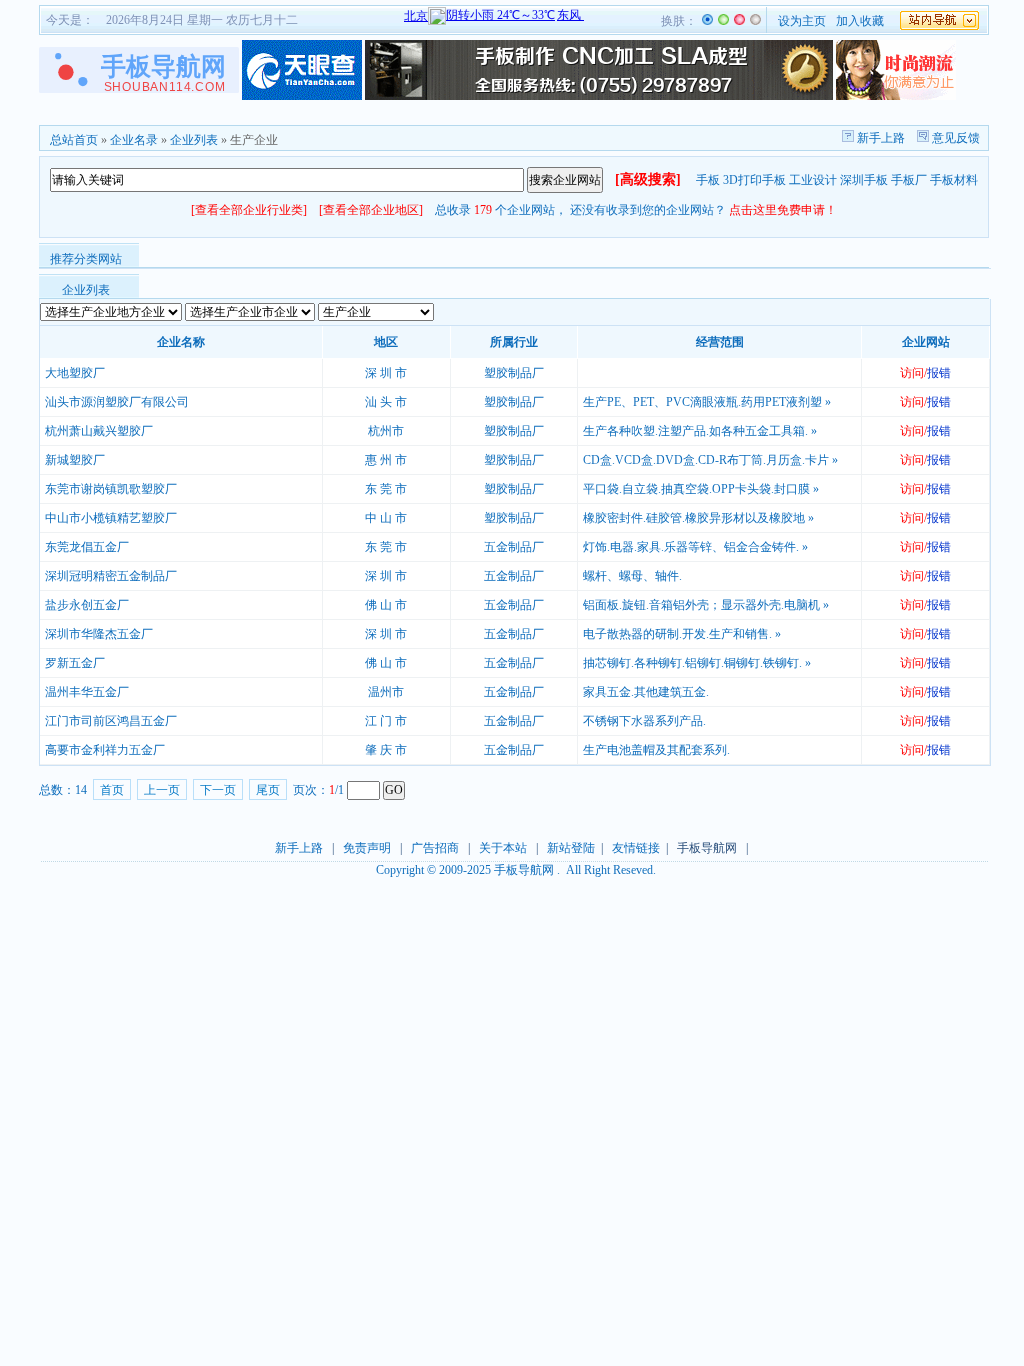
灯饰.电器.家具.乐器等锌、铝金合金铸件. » (695, 547)
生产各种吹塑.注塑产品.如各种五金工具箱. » (700, 431)
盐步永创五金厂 (87, 605)
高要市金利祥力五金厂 (105, 750)
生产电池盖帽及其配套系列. (656, 750)
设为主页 (802, 21)
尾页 (268, 790)
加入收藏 (860, 21)
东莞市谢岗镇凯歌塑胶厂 (111, 489)
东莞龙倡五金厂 (87, 547)
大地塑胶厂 (75, 373)
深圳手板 (864, 180)
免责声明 (367, 848)
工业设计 (813, 180)
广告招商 (435, 848)
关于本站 (503, 848)
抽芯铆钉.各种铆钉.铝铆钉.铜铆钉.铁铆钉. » (697, 663)
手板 (708, 180)
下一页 (218, 790)
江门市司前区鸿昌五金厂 (111, 721)
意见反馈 (954, 138)
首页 (112, 790)
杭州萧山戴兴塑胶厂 (99, 431)
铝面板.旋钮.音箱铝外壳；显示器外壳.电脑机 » (706, 605)
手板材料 (954, 180)
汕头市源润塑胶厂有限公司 (117, 402)
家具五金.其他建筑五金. (646, 692)
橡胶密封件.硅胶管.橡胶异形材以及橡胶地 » (698, 518)
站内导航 (939, 20)
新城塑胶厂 (75, 460)
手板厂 (909, 180)
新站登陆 (571, 848)
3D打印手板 (754, 180)
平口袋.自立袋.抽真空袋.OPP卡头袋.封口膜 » (701, 489)
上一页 (162, 790)
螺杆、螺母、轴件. (632, 576)
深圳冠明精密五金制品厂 (111, 576)
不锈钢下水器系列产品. (644, 721)
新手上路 (879, 138)
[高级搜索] (648, 179)
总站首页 (74, 140)
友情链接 (636, 848)
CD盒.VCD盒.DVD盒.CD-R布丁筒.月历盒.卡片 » (710, 460)
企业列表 (194, 140)
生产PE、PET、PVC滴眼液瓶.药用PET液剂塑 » (707, 402)
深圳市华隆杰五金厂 (99, 634)
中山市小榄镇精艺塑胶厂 (111, 518)
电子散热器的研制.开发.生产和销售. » (682, 634)
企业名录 (134, 140)
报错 (939, 373)
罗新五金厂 (75, 663)
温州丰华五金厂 (87, 692)
